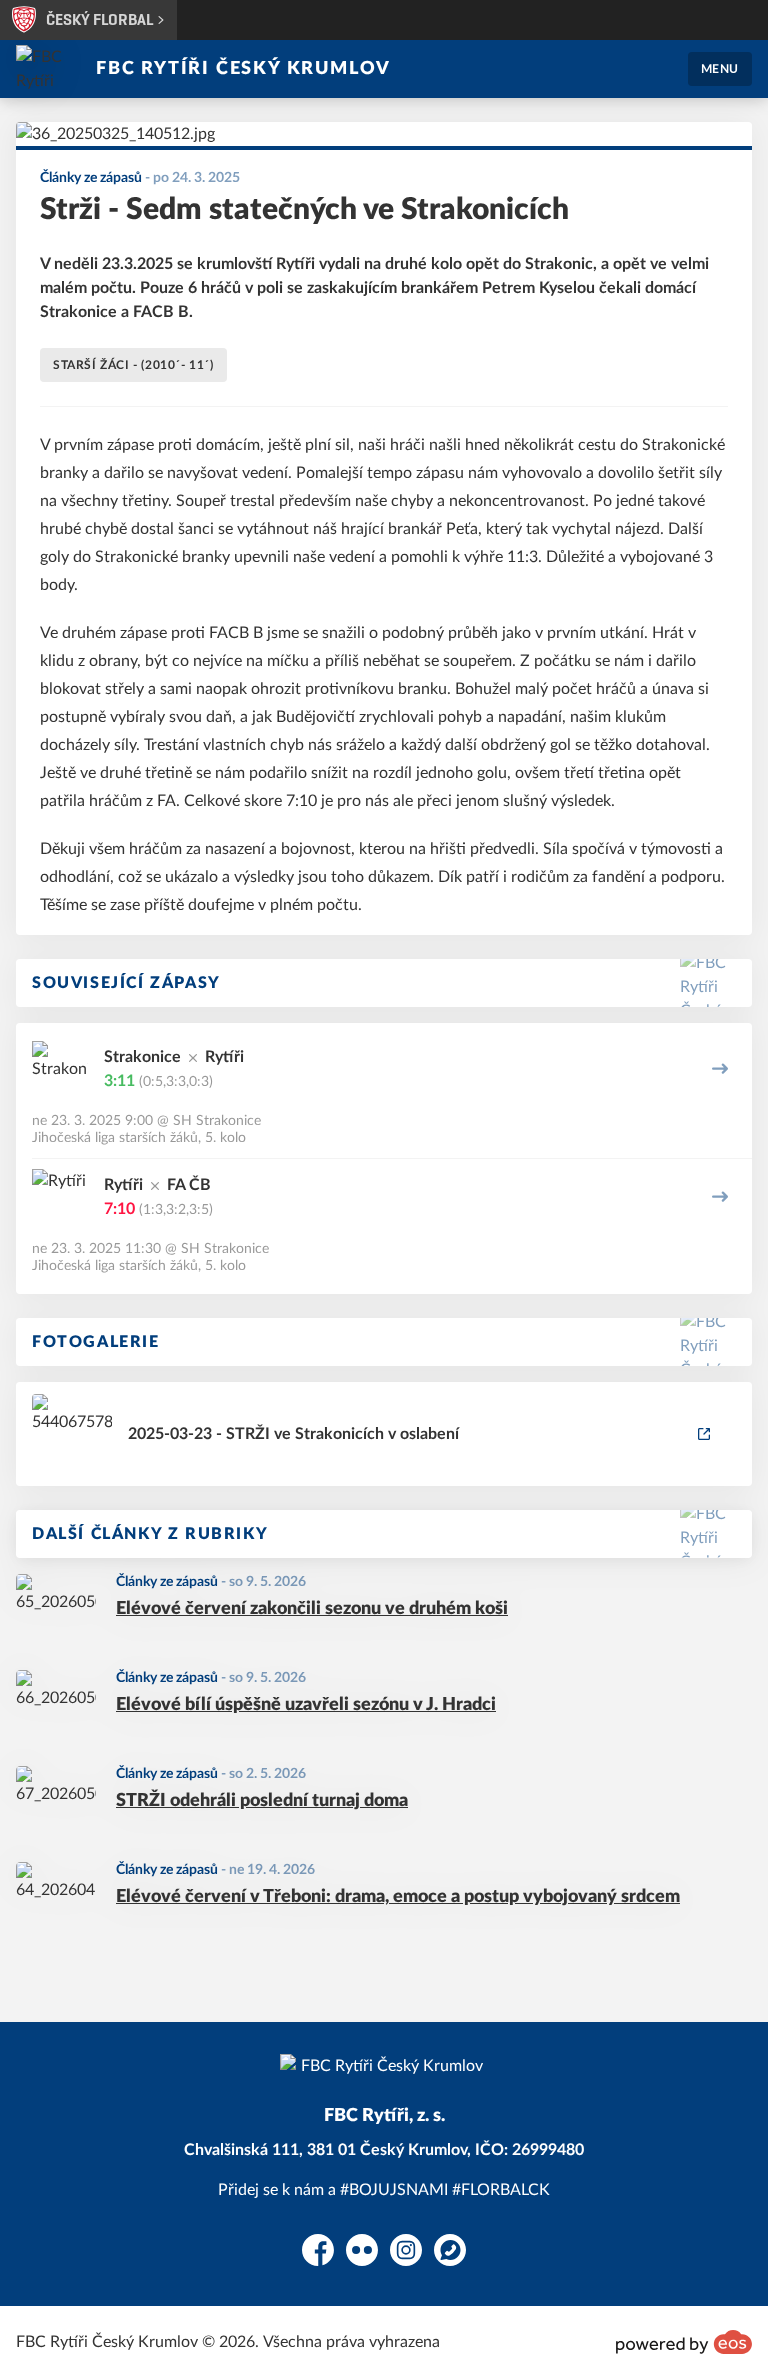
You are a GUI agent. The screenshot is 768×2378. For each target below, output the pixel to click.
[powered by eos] (684, 2342)
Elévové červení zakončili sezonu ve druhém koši (312, 1609)
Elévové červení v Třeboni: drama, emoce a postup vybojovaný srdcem (398, 1897)
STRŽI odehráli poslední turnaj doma (262, 1801)
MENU (720, 69)
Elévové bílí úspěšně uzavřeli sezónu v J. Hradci (306, 1705)
